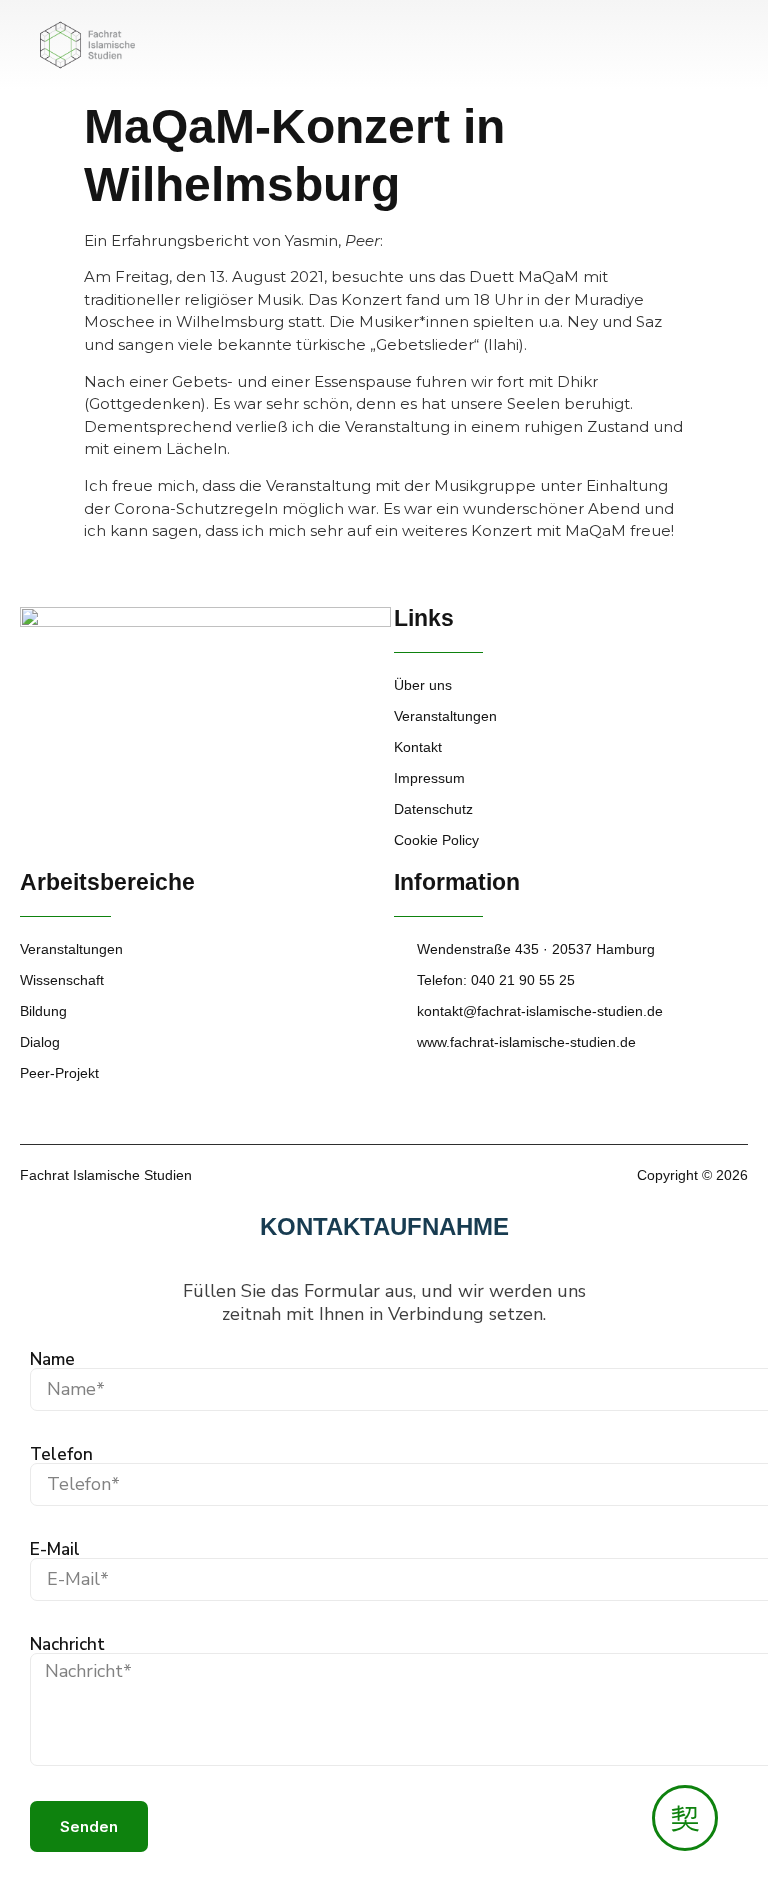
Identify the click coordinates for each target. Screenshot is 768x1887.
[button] (732, 38)
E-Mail (55, 1549)
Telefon (61, 1454)
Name (52, 1359)
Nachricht (67, 1644)
